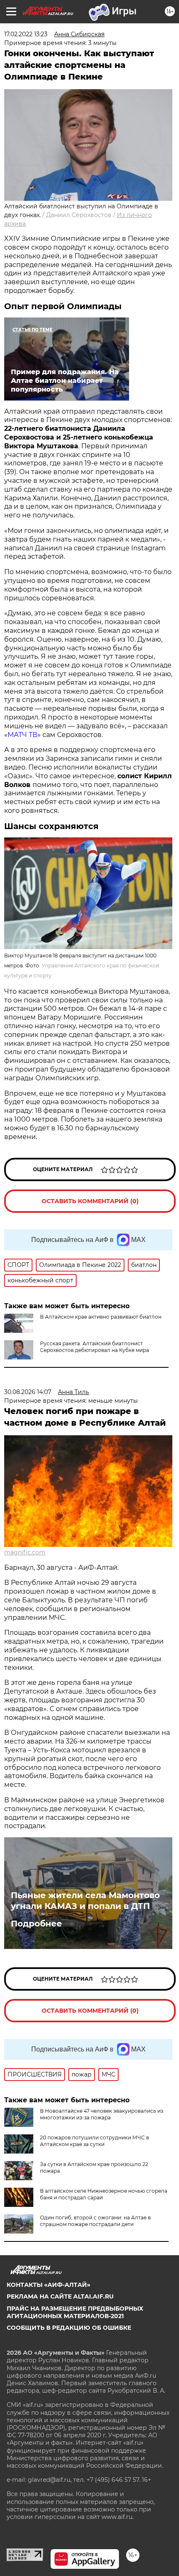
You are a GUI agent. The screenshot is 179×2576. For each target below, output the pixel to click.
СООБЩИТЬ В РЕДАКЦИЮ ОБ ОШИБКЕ (69, 2328)
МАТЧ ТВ (22, 735)
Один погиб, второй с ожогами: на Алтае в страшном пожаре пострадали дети (95, 2221)
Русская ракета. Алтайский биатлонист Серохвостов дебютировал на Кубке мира (94, 1347)
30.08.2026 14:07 (28, 1392)
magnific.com (25, 1552)
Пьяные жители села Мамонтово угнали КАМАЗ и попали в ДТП (85, 1901)
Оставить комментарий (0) (90, 1201)
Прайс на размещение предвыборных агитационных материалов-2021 (75, 2312)
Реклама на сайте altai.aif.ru (60, 2296)
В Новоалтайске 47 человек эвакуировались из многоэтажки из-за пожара (102, 2114)
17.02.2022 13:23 (26, 34)
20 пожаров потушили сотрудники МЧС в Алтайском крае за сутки (94, 2141)
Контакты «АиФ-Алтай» (48, 2285)
